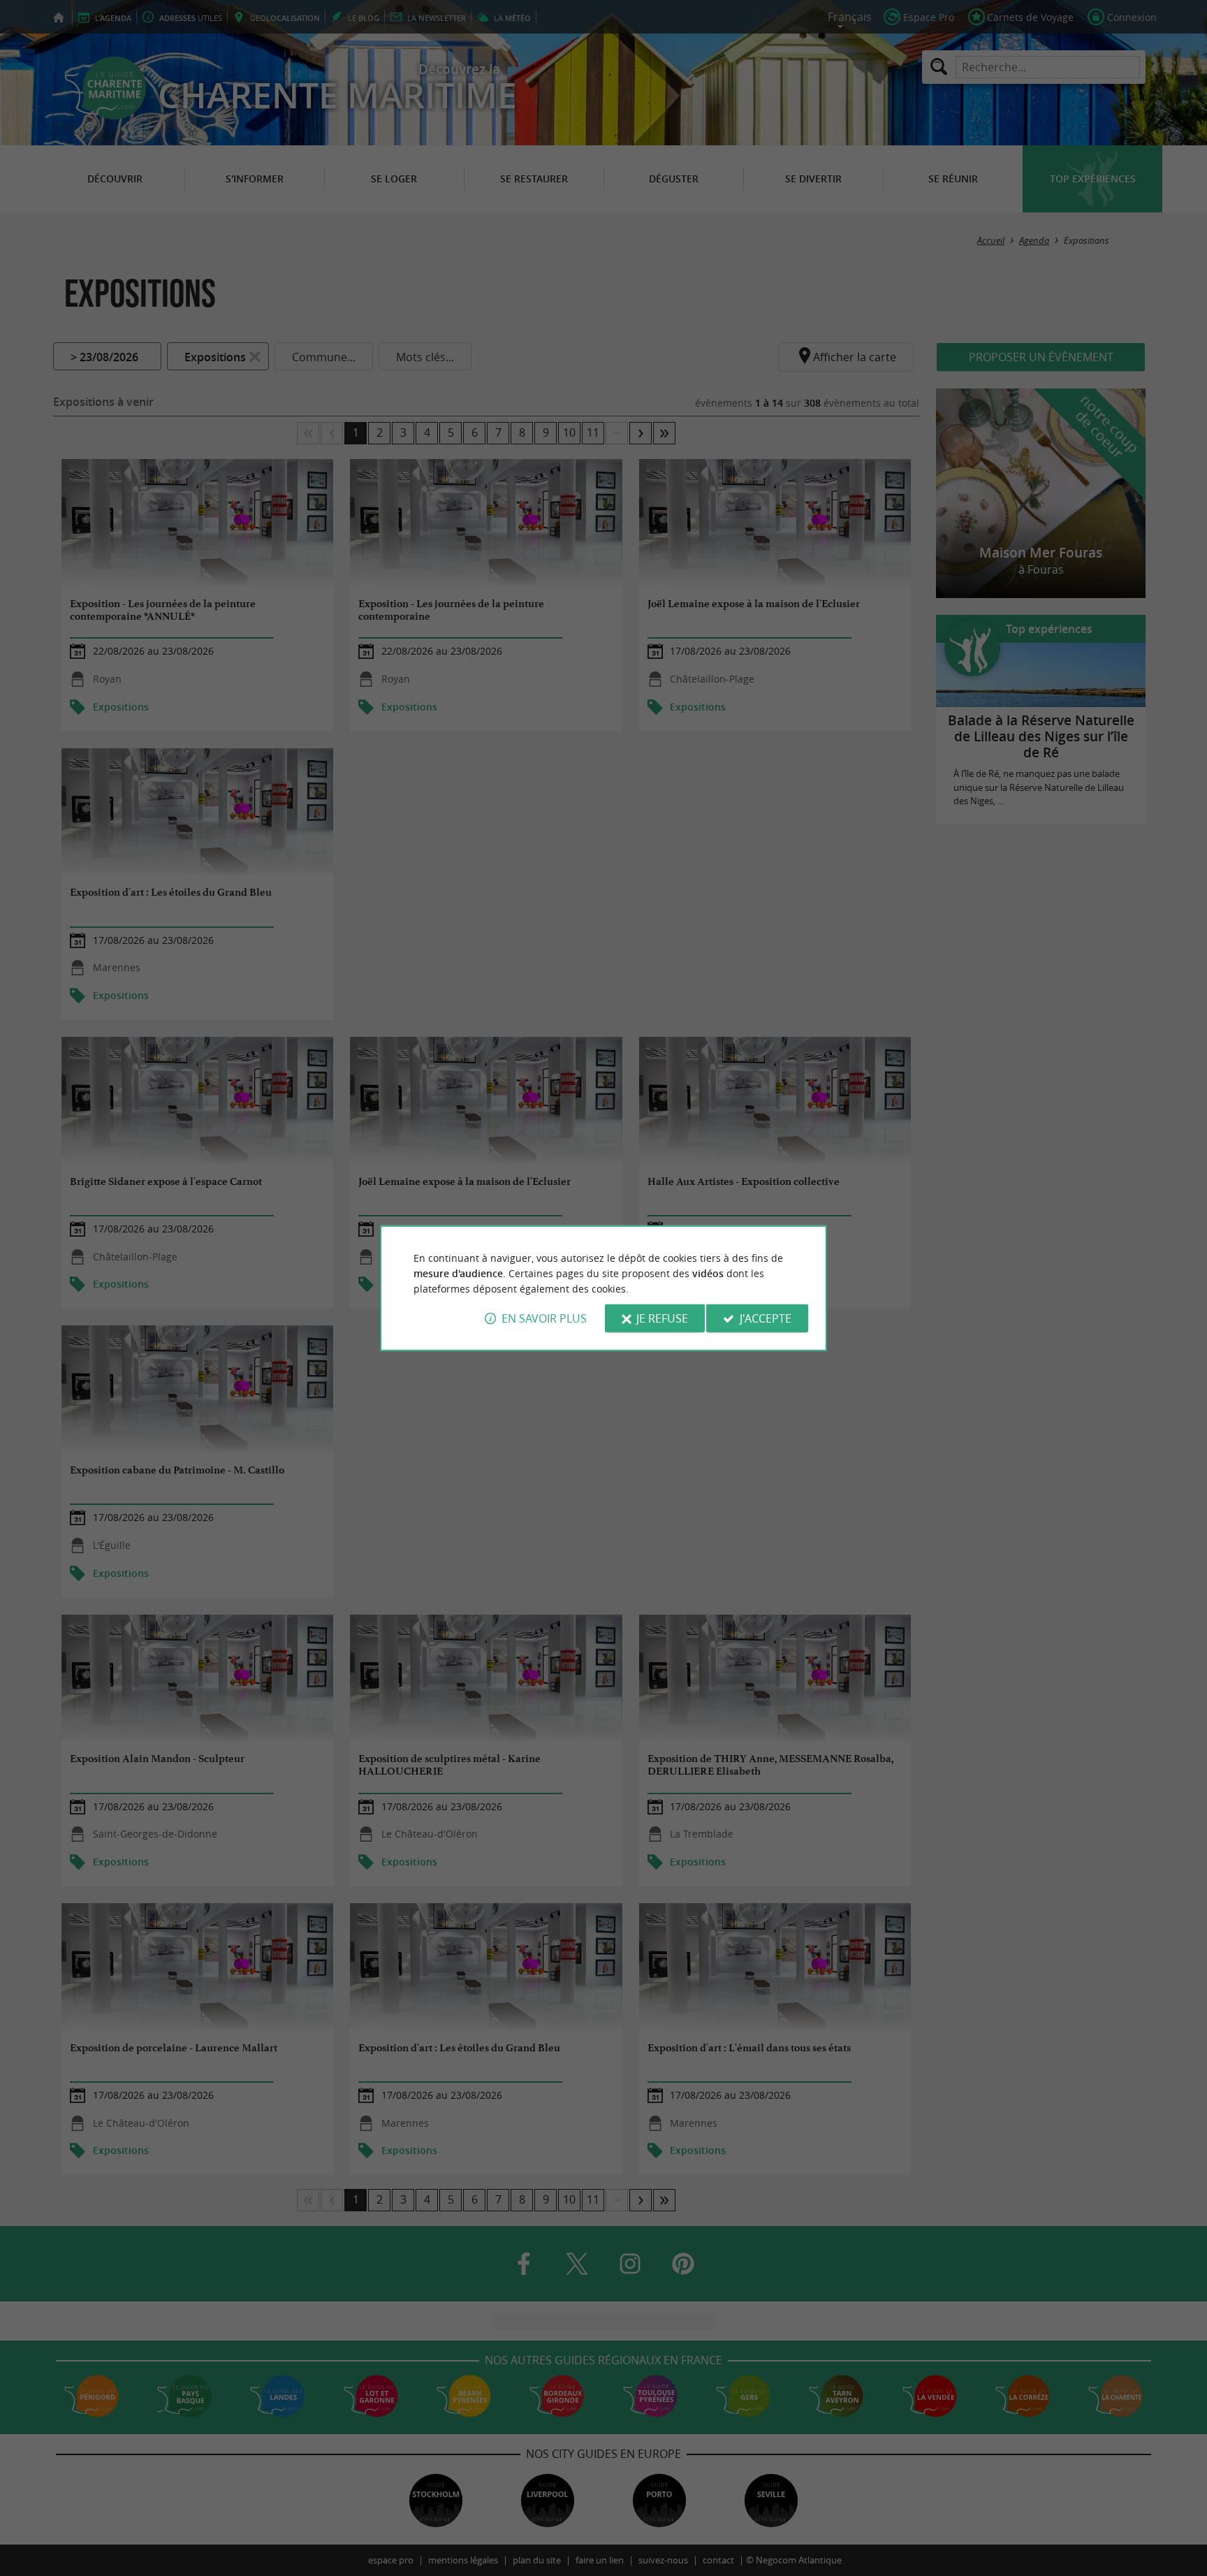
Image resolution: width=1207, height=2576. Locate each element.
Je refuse (662, 1318)
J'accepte (766, 1318)
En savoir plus (544, 1318)
